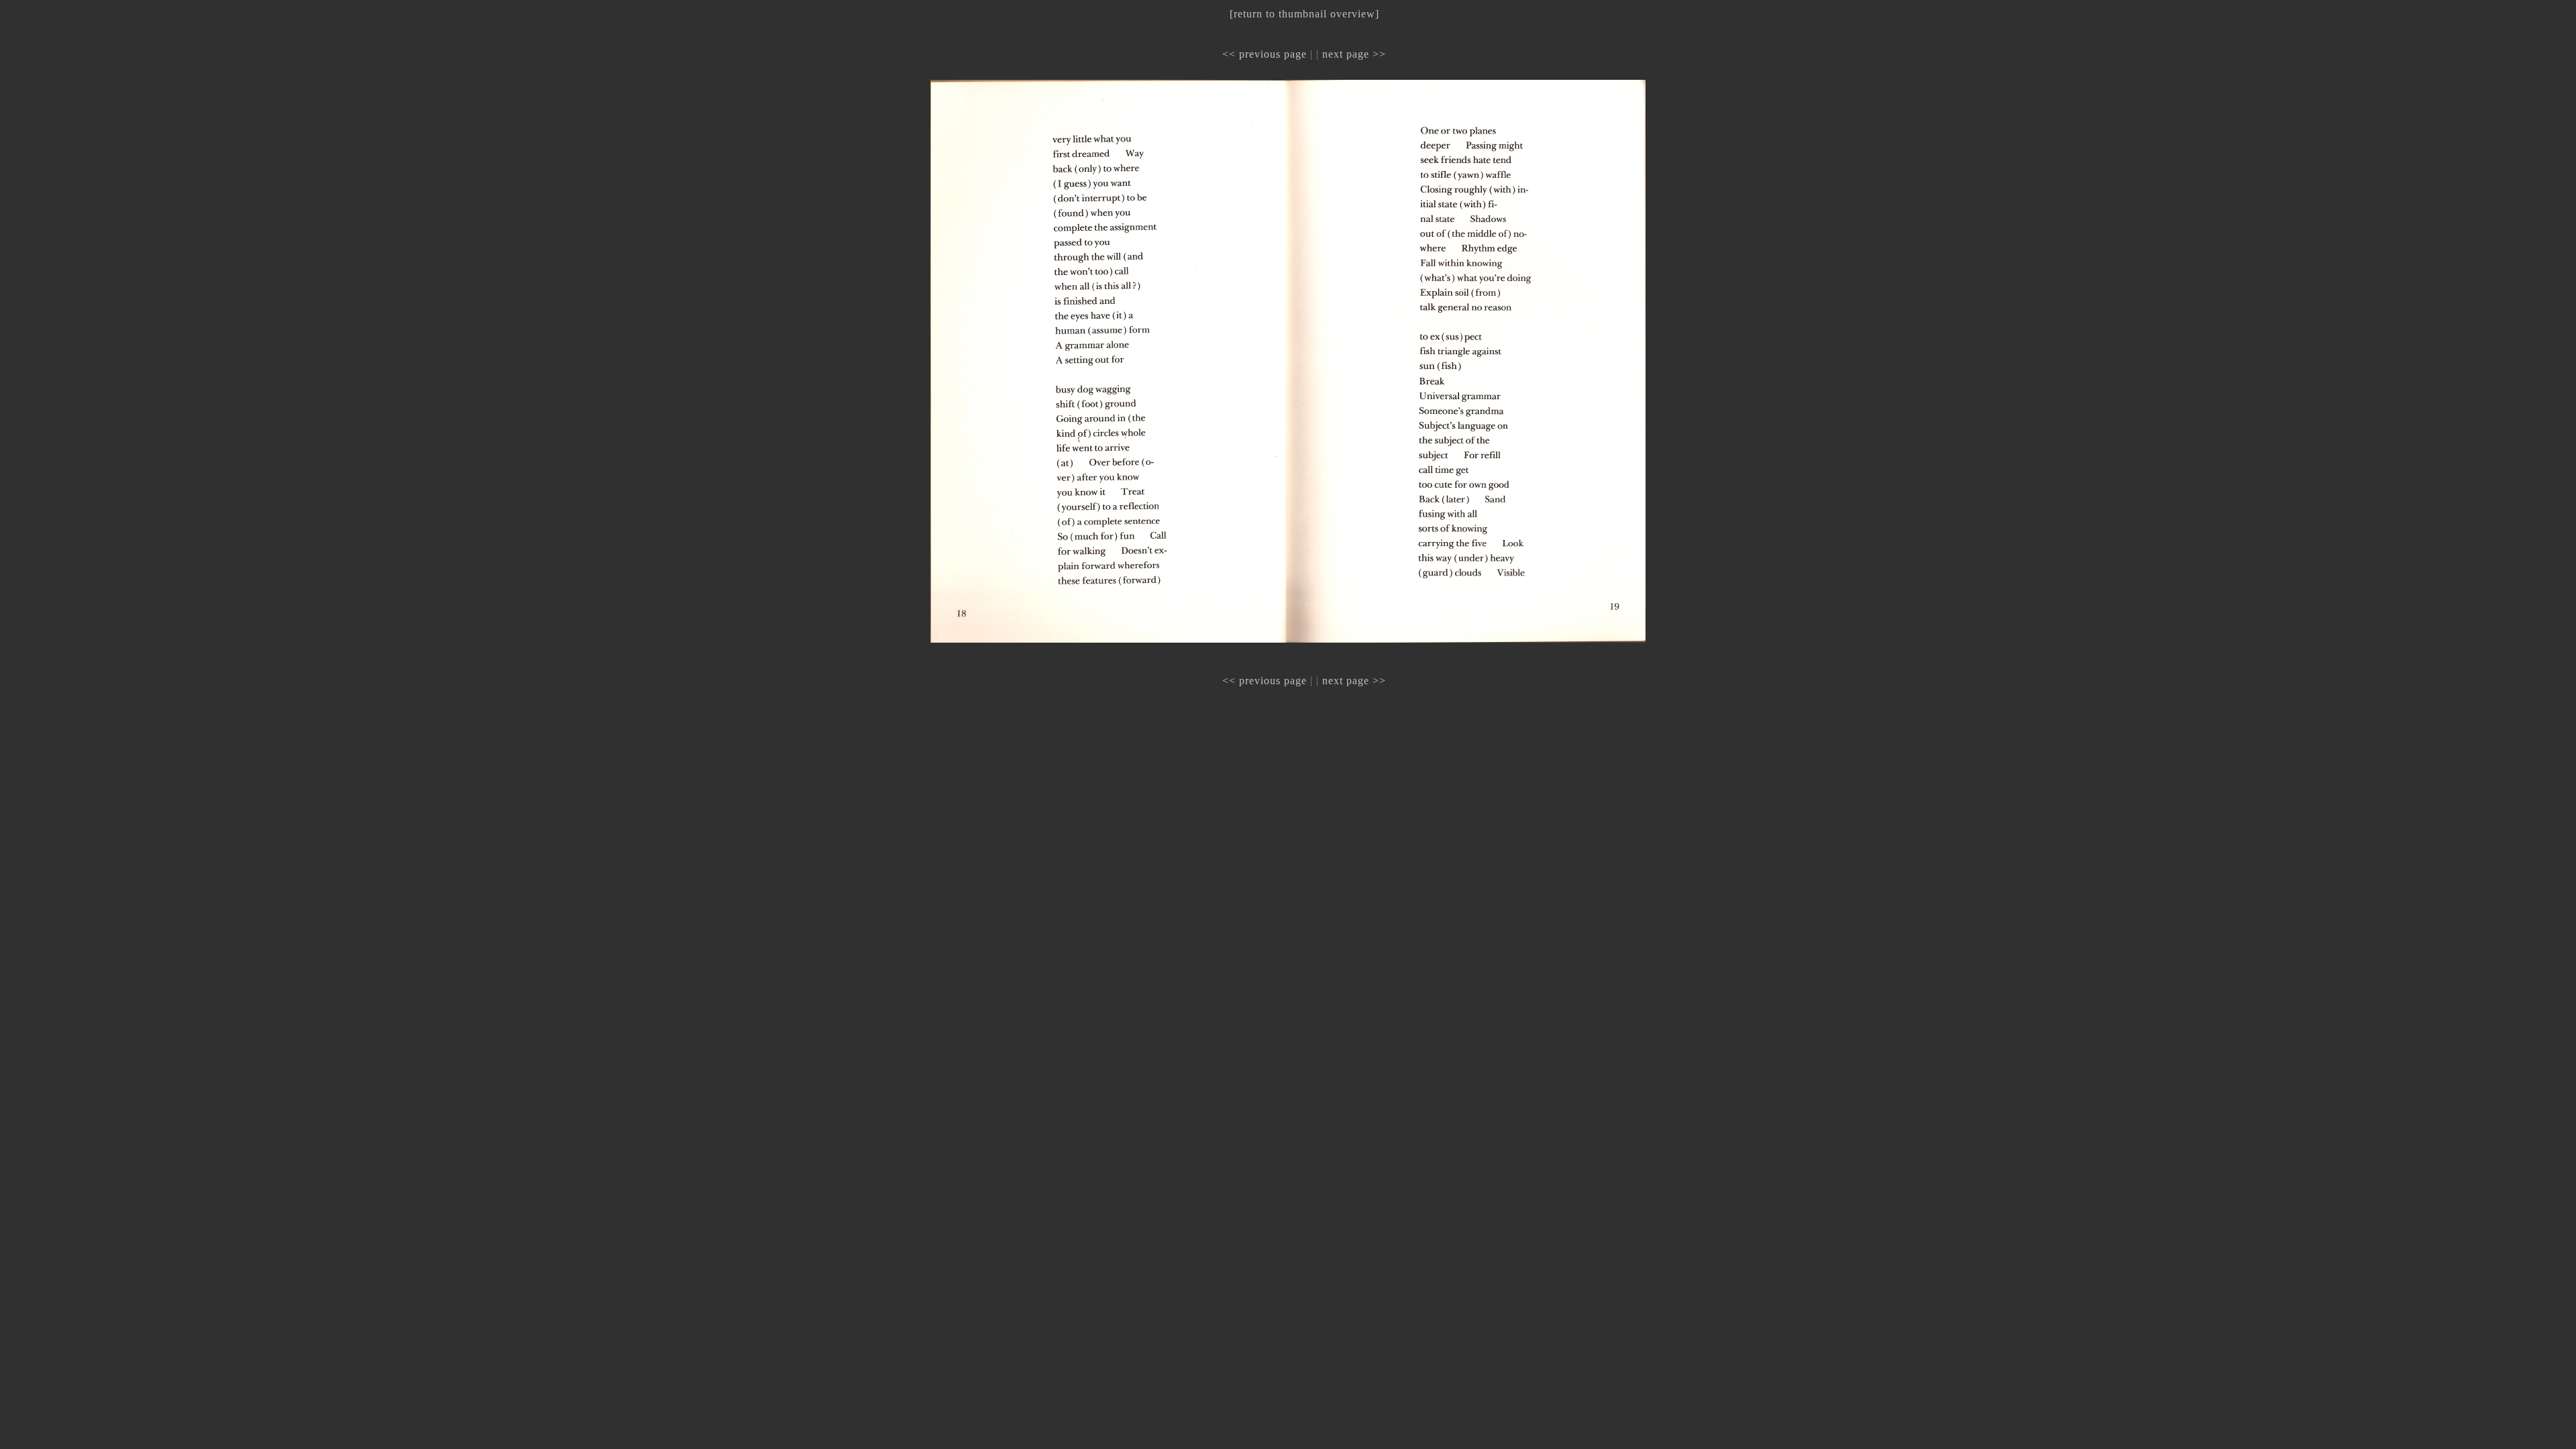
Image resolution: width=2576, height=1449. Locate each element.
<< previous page (1265, 54)
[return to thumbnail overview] (1304, 14)
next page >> (1354, 54)
